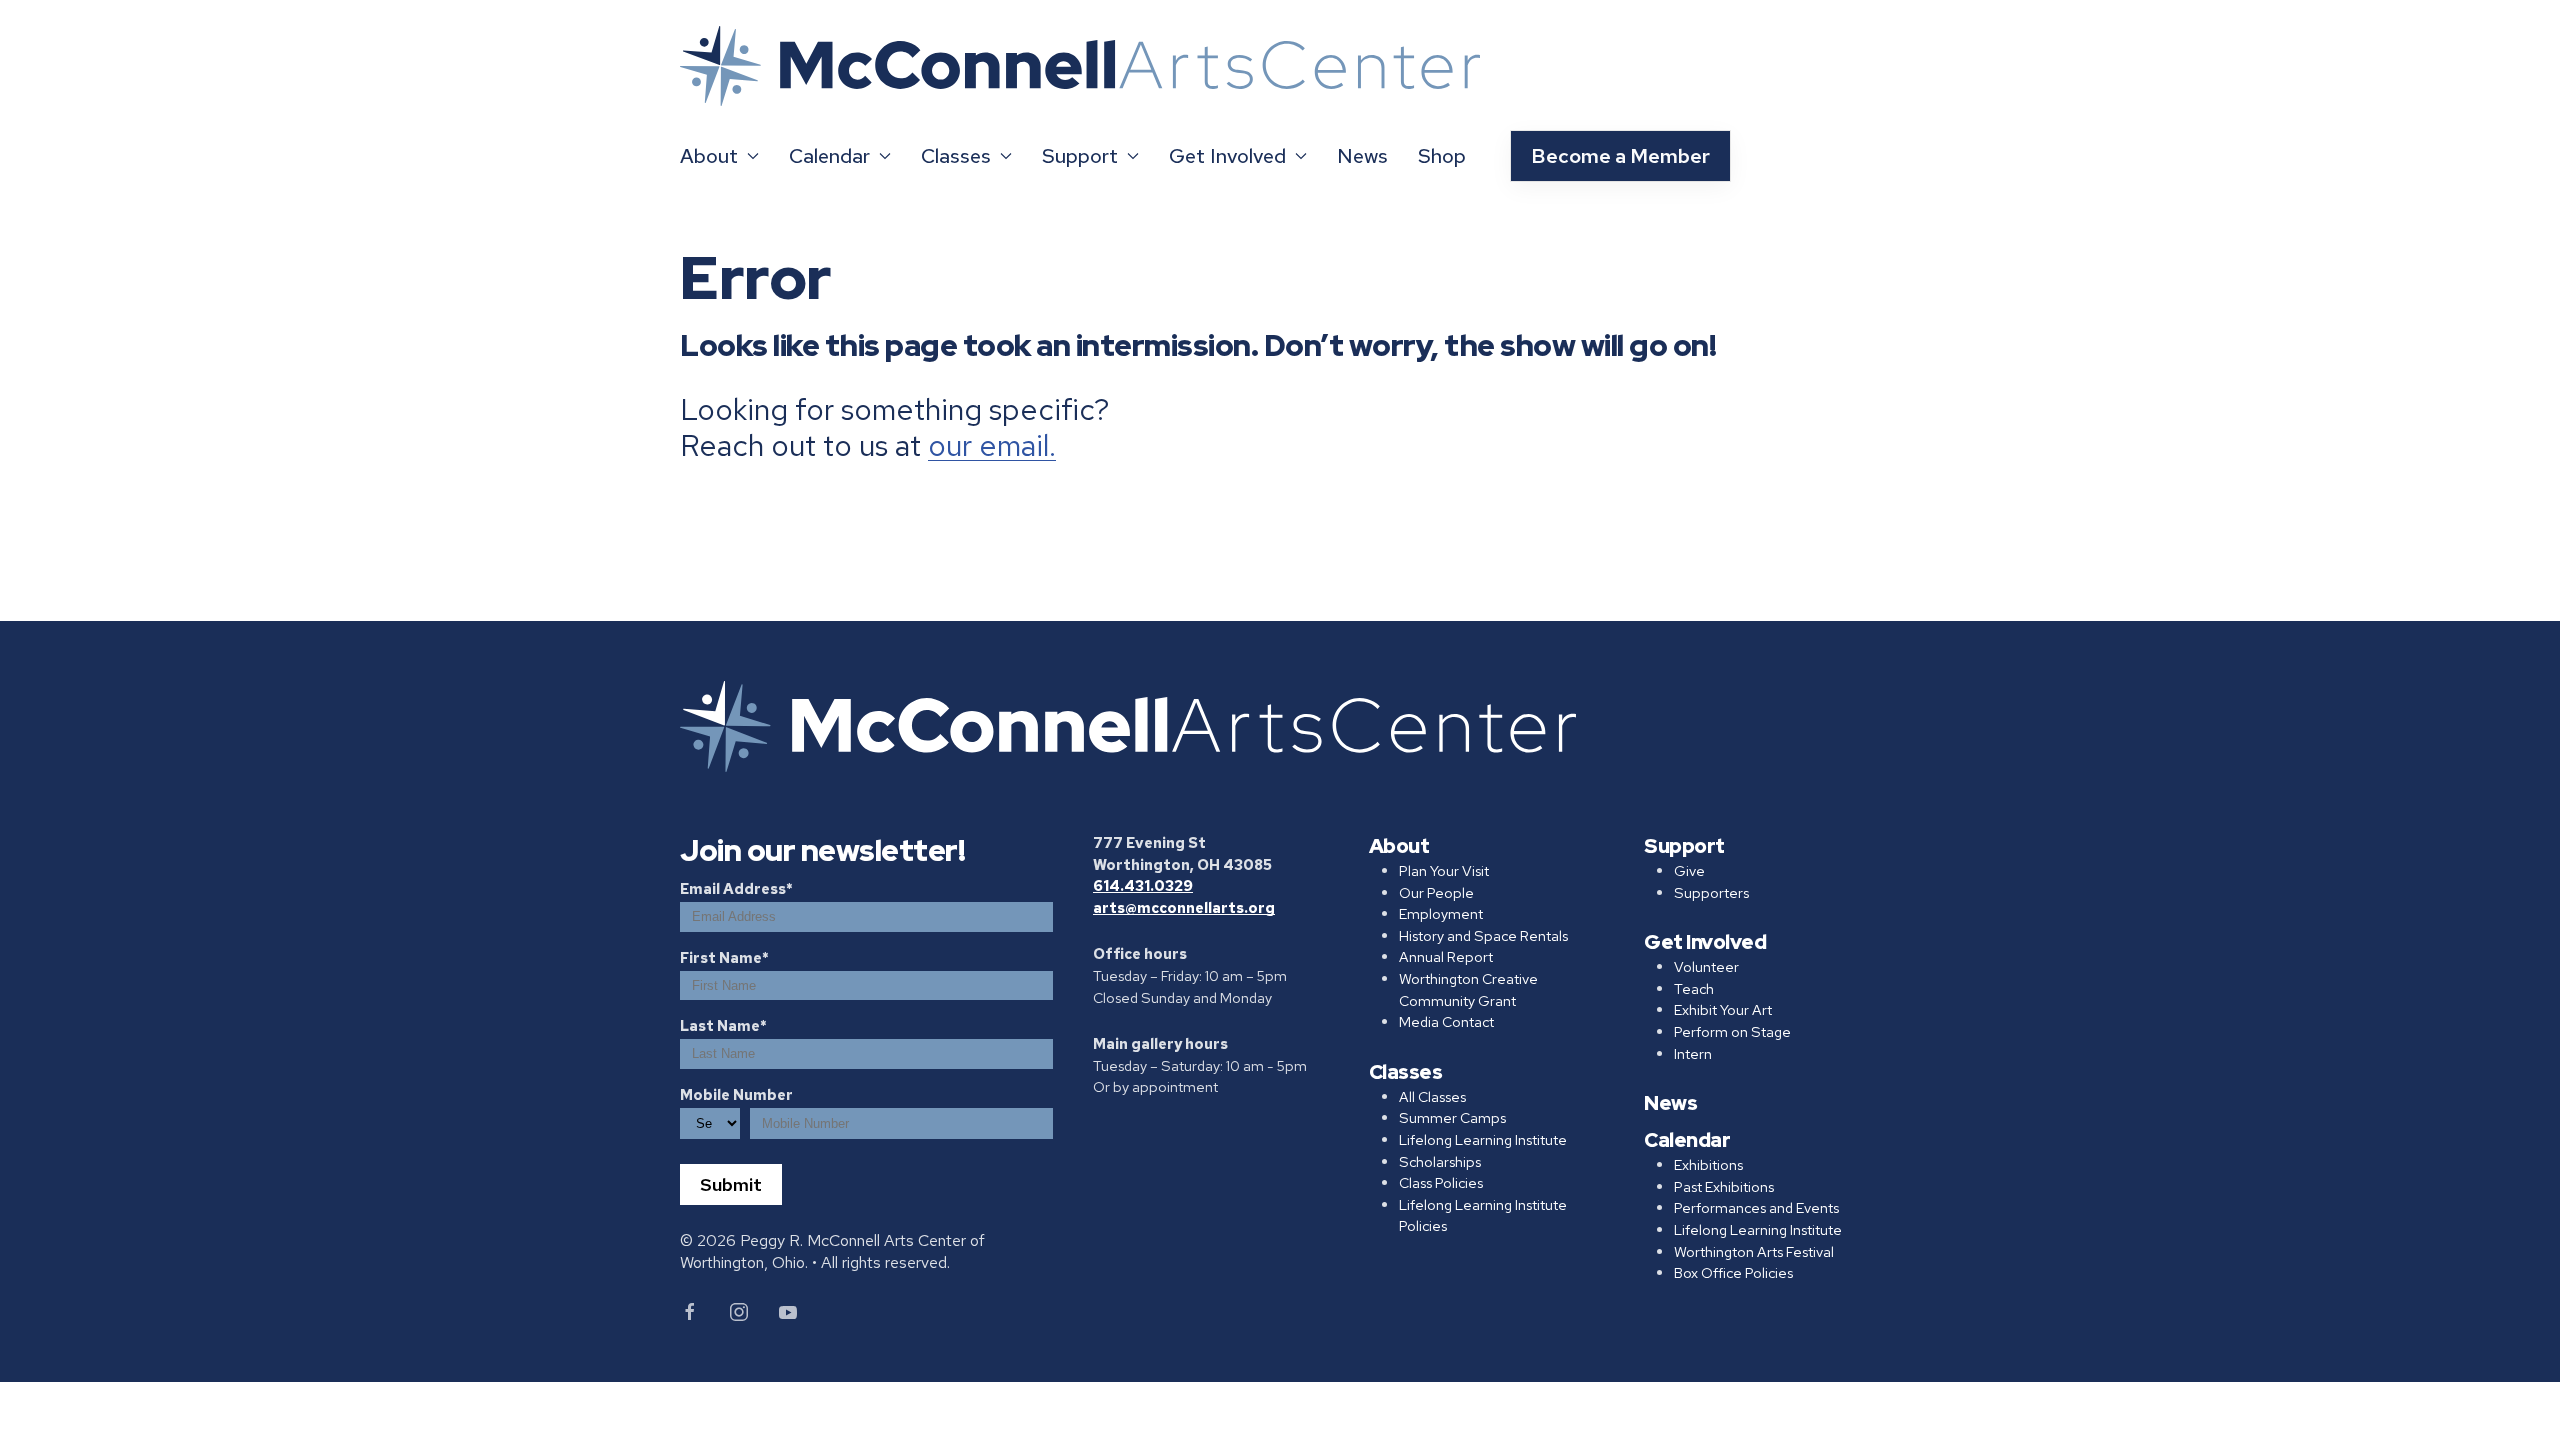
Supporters (1711, 892)
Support (1684, 846)
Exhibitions (1708, 1164)
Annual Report (1446, 956)
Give (1689, 870)
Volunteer (1706, 966)
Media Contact (1446, 1021)
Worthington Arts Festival (1754, 1251)
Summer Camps (1452, 1117)
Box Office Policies (1733, 1272)
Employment (1441, 913)
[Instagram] (739, 1312)
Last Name (720, 1025)
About (1399, 846)
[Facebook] (690, 1312)
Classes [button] (956, 156)
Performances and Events (1756, 1207)
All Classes (1432, 1096)
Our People (1436, 892)
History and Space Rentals (1483, 935)
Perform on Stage (1732, 1031)
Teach (1694, 988)
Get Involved (1705, 942)
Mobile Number (736, 1094)
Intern (1693, 1053)
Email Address (733, 888)
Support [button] (1080, 156)
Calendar (1687, 1140)
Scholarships (1440, 1161)
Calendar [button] (829, 156)
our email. (992, 445)
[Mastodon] (788, 1312)
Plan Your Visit (1444, 870)
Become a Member (1620, 156)
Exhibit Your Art (1723, 1009)
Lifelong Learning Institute (1483, 1139)
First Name (721, 957)
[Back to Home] (1080, 66)
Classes (1406, 1072)
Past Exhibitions (1724, 1186)
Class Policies (1441, 1182)
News (1362, 156)
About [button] (709, 156)
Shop (1442, 156)
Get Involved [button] (1227, 156)
